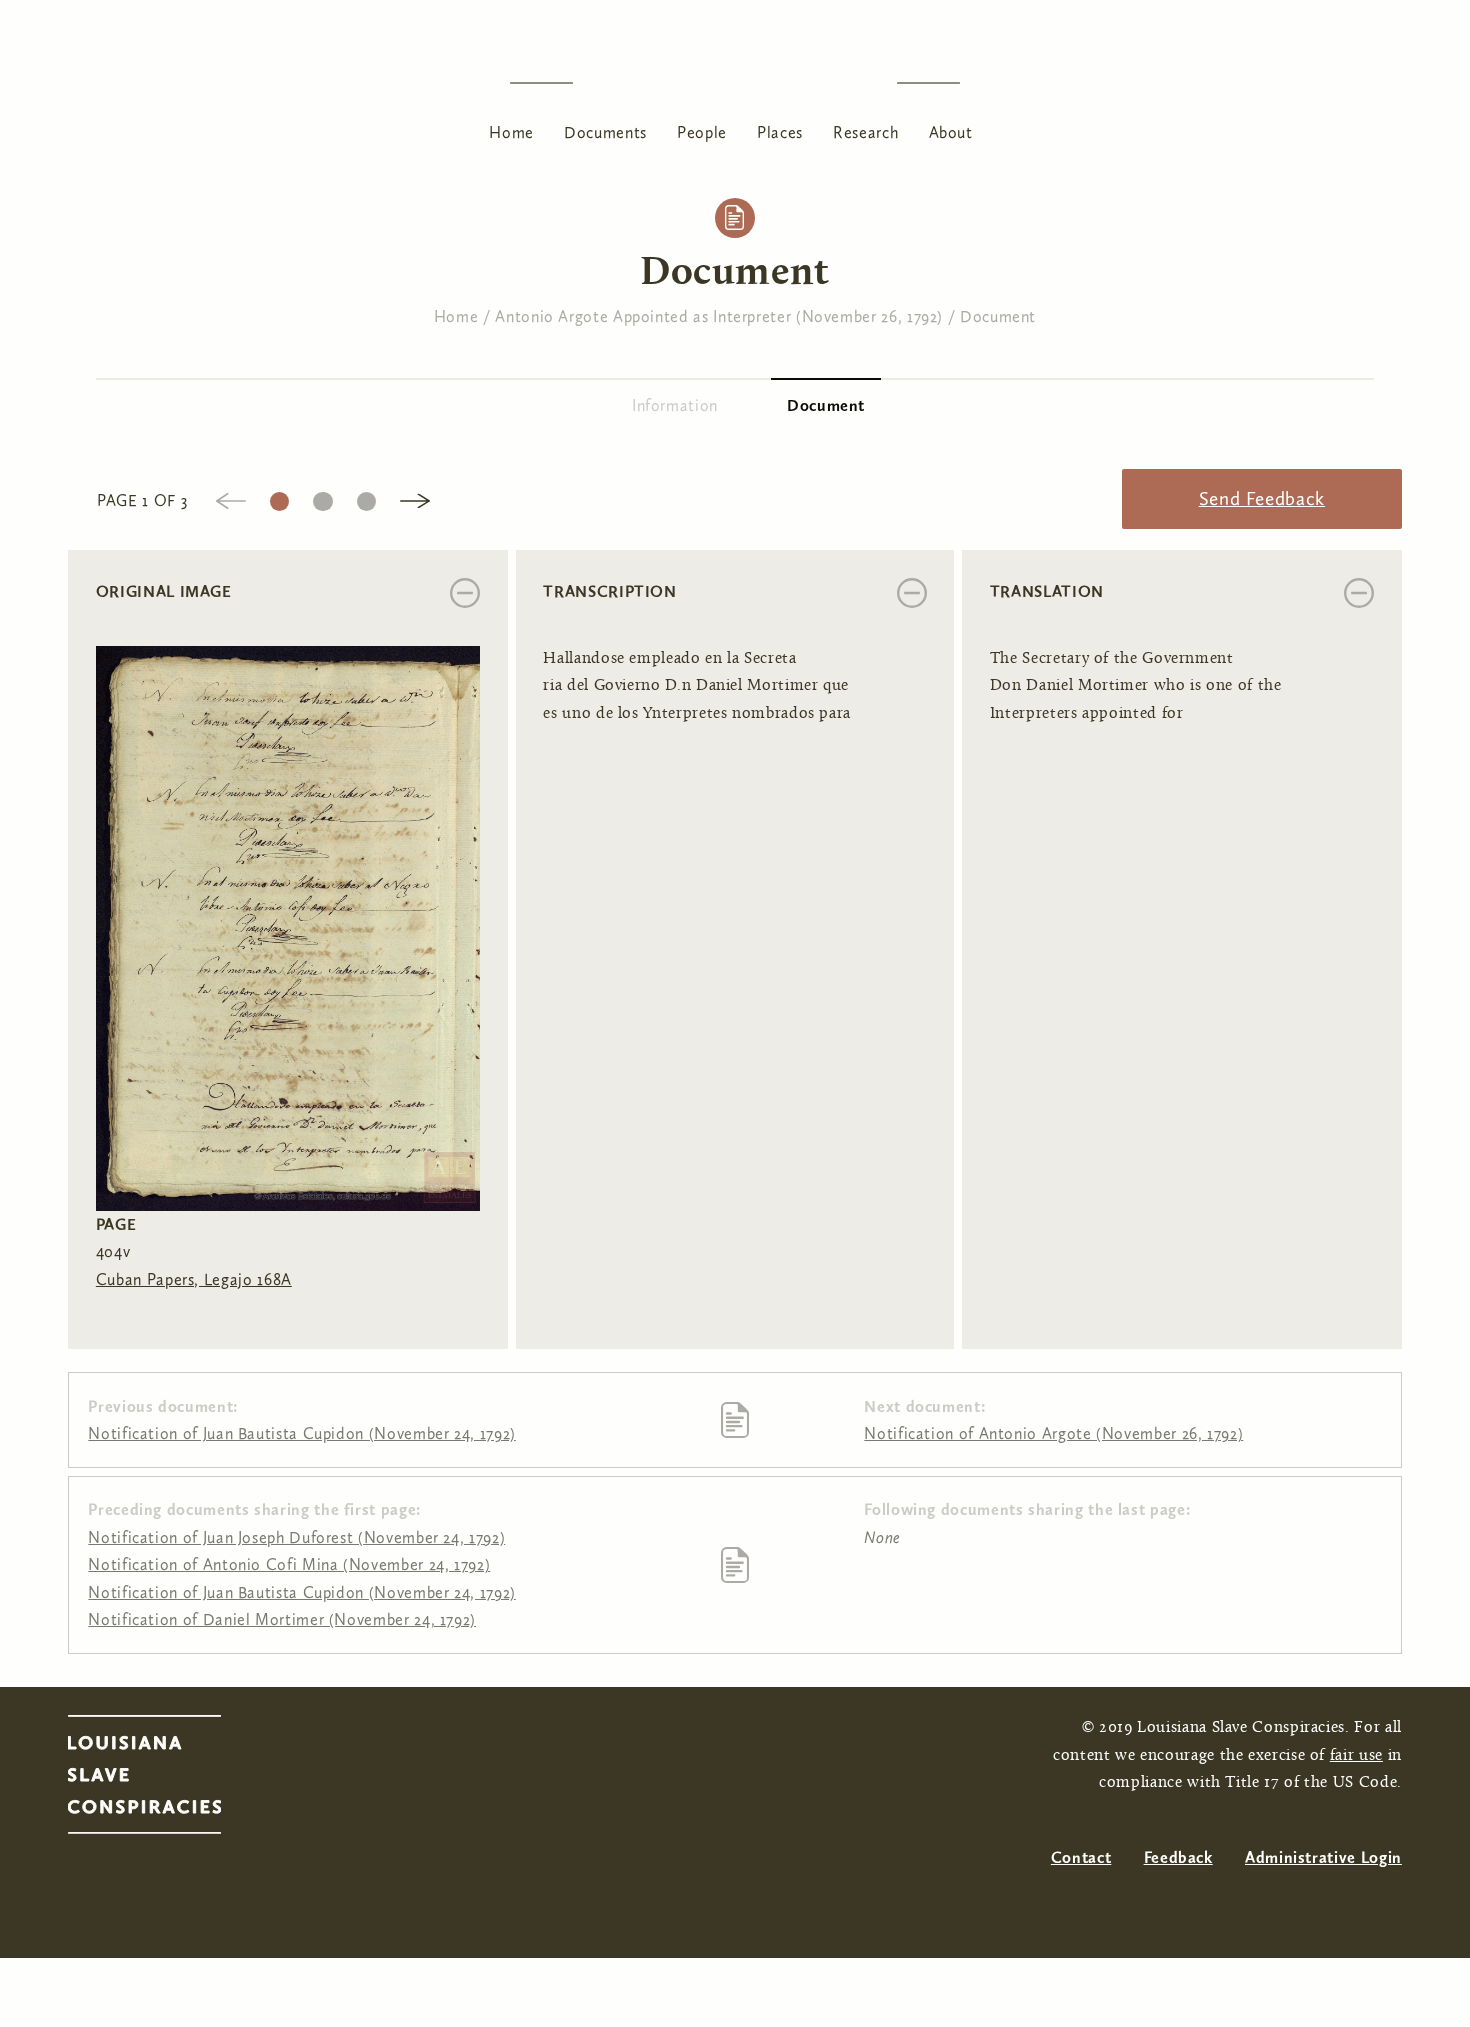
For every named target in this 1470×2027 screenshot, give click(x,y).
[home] (735, 82)
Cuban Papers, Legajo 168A (194, 1279)
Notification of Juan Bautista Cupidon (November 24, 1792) (301, 1433)
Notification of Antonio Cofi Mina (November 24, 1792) (289, 1564)
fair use (1356, 1756)
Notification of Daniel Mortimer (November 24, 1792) (282, 1619)
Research (865, 132)
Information (675, 405)
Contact (1081, 1857)
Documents (605, 132)
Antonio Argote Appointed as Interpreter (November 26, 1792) (719, 316)
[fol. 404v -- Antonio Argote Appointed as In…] (288, 926)
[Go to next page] (415, 499)
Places (780, 132)
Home (511, 132)
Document (998, 316)
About (951, 132)
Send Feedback (1262, 498)
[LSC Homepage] (164, 1780)
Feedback (1178, 1857)
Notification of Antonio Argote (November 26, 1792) (1053, 1433)
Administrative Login (1323, 1857)
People (702, 132)
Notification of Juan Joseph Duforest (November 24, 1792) (296, 1537)
